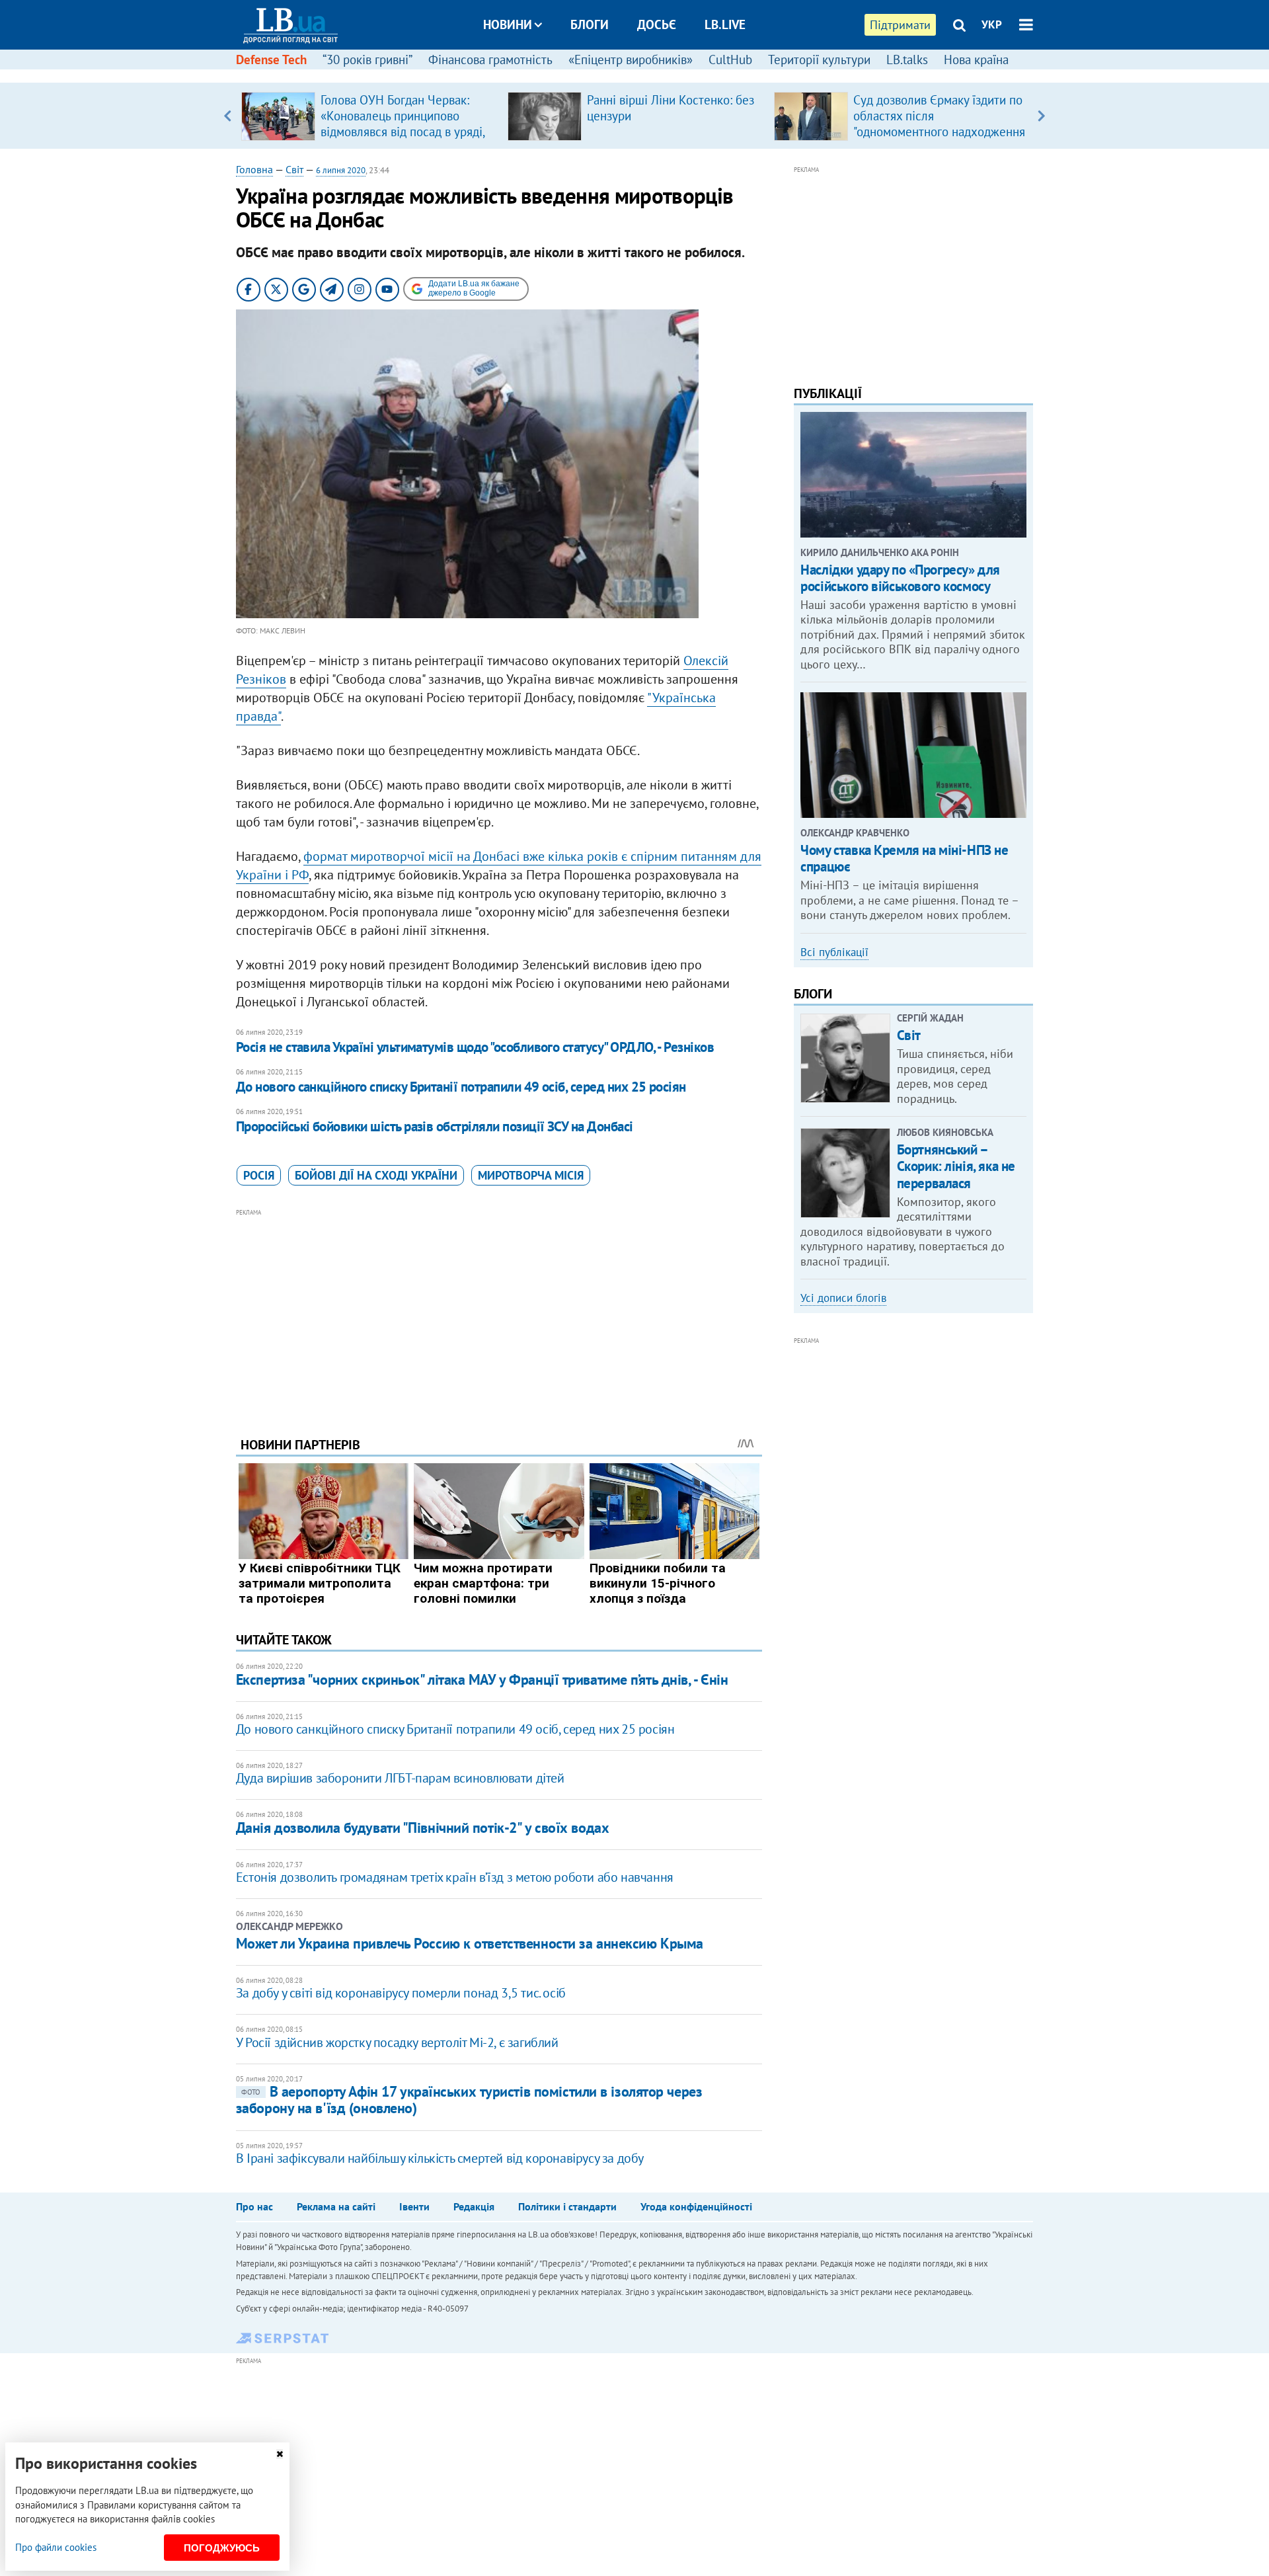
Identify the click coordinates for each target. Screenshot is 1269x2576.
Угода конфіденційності (696, 2206)
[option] (369, 116)
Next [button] (1041, 116)
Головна (254, 169)
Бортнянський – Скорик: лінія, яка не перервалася (956, 1166)
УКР (992, 24)
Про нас (254, 2206)
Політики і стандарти (567, 2206)
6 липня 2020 (341, 170)
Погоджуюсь (222, 2548)
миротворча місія (531, 1175)
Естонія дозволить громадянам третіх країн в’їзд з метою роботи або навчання (455, 1877)
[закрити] (280, 2454)
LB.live (725, 24)
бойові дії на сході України (376, 1175)
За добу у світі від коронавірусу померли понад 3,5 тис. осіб (401, 1993)
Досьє (657, 24)
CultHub (730, 60)
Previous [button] (228, 116)
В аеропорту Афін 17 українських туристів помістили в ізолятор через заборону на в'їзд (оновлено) (469, 2100)
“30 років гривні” (367, 60)
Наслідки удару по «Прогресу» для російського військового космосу (900, 578)
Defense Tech (271, 60)
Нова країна (976, 60)
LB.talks (907, 60)
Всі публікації (834, 952)
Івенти (414, 2206)
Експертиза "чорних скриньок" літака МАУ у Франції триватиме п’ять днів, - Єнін (482, 1679)
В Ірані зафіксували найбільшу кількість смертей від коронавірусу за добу (440, 2158)
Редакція (474, 2206)
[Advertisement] (499, 1312)
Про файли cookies (56, 2547)
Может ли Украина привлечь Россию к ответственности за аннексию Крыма (470, 1943)
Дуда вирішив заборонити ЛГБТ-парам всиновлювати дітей (400, 1778)
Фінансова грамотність (490, 60)
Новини (508, 24)
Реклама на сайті (336, 2206)
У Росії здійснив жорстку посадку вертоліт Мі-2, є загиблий (397, 2042)
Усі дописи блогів (843, 1298)
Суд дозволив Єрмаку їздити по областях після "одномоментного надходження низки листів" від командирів (939, 124)
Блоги (590, 24)
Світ (294, 169)
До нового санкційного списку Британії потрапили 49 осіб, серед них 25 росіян (461, 1087)
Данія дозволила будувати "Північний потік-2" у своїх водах (422, 1828)
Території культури (819, 60)
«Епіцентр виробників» (631, 60)
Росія (259, 1175)
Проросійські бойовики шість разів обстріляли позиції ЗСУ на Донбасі (435, 1126)
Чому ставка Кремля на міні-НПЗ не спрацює (904, 858)
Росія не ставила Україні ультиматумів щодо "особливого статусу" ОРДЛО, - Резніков (475, 1047)
